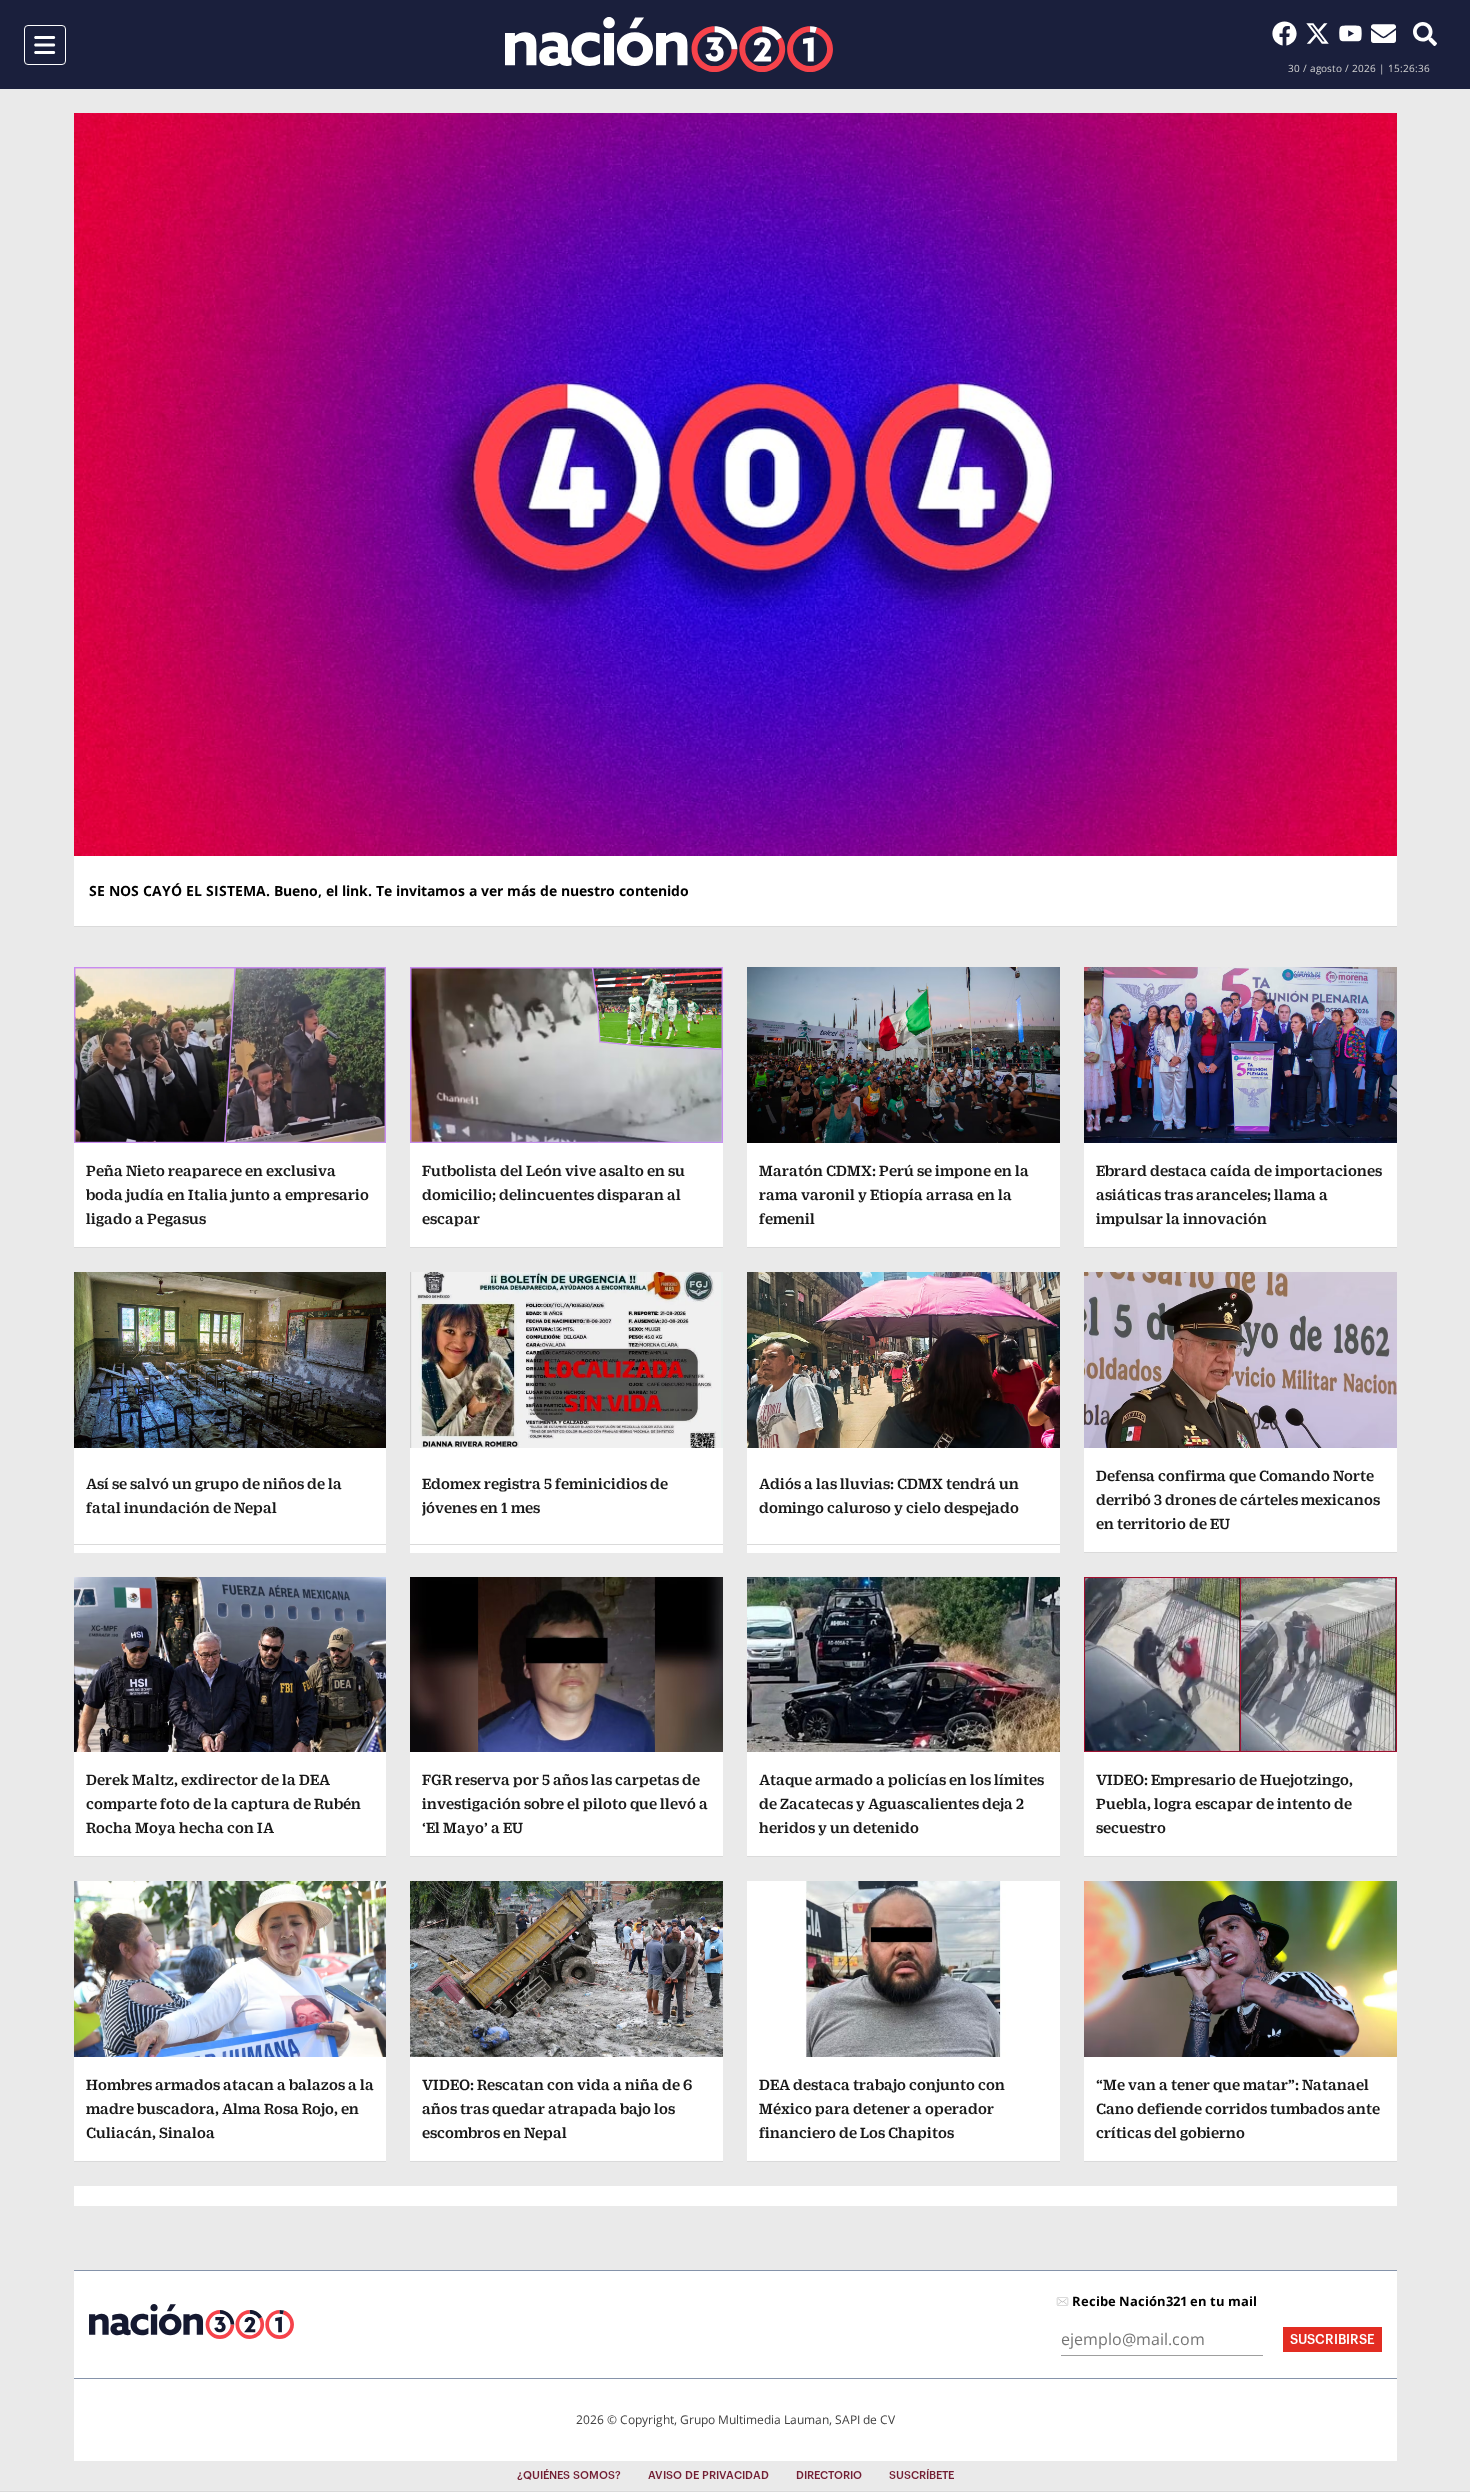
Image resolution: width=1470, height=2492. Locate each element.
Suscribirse (1332, 2339)
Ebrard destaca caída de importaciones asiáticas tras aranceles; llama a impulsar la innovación (1239, 1194)
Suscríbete (921, 2475)
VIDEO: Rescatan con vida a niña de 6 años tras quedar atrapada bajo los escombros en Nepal (557, 2108)
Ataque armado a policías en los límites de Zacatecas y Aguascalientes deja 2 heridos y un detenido (901, 1803)
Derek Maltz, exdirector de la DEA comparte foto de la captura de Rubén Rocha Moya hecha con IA (223, 1803)
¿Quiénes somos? (569, 2475)
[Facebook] (1288, 33)
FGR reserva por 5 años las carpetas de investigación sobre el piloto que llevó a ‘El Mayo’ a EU (565, 1803)
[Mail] (1383, 33)
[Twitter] (1321, 33)
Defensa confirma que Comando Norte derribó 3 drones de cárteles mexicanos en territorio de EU (1238, 1499)
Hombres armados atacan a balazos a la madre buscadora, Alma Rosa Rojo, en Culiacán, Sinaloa (230, 2108)
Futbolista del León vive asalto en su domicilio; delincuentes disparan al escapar (553, 1194)
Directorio (829, 2475)
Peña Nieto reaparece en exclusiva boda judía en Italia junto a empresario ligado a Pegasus (227, 1194)
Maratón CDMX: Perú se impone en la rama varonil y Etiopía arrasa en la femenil (894, 1194)
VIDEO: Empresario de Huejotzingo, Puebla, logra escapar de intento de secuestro (1224, 1803)
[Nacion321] (669, 44)
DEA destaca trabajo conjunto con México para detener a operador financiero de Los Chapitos (882, 2108)
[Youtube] (1354, 33)
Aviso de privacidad (708, 2475)
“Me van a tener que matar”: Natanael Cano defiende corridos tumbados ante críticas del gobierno (1238, 2108)
